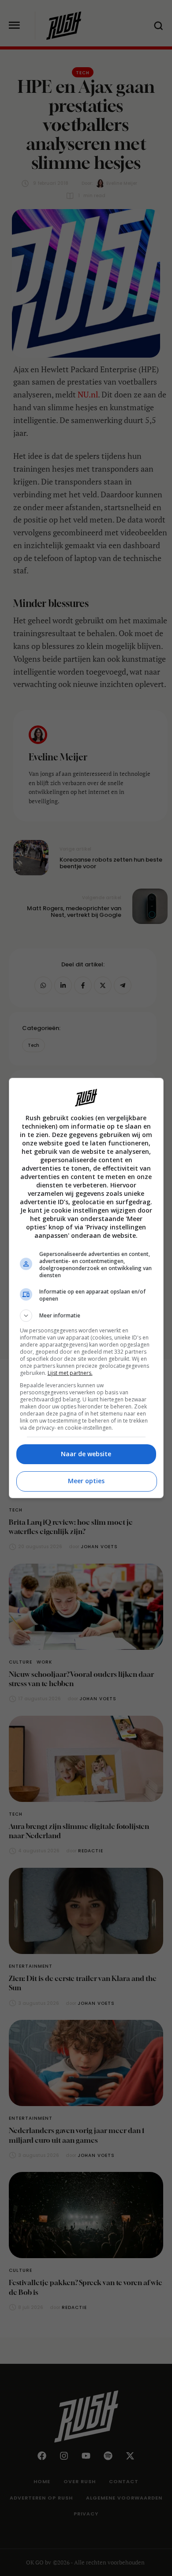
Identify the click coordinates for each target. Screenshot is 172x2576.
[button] (86, 1316)
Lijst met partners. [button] (70, 1373)
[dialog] (86, 1288)
